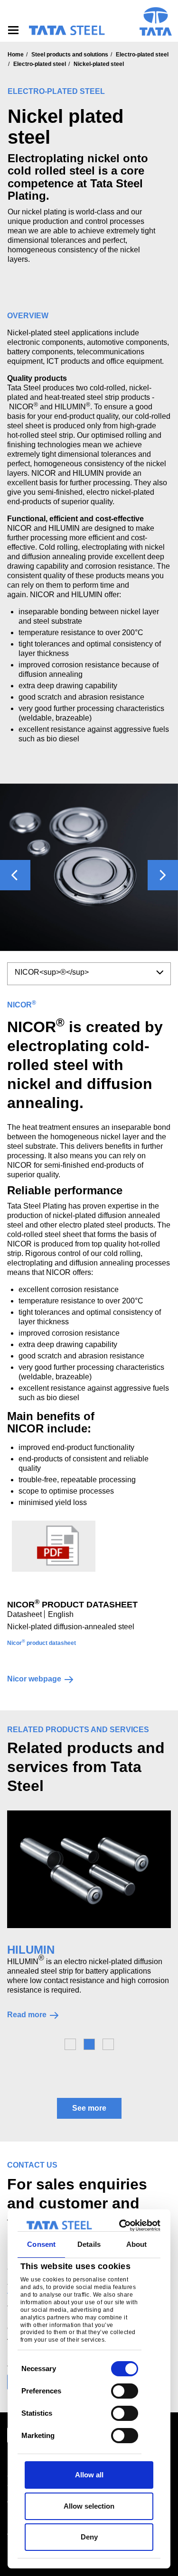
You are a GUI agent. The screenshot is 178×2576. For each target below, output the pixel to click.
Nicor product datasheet (42, 1643)
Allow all (89, 2475)
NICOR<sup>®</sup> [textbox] (52, 972)
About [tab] (137, 2244)
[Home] (66, 30)
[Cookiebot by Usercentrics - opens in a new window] (122, 2225)
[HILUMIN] (89, 1869)
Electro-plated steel (142, 55)
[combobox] (89, 974)
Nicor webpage (34, 1679)
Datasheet (24, 1614)
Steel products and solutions (70, 55)
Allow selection (89, 2506)
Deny (89, 2537)
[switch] (125, 2391)
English (61, 1614)
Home (16, 55)
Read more (27, 2015)
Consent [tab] (41, 2244)
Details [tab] (89, 2244)
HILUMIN (31, 1950)
